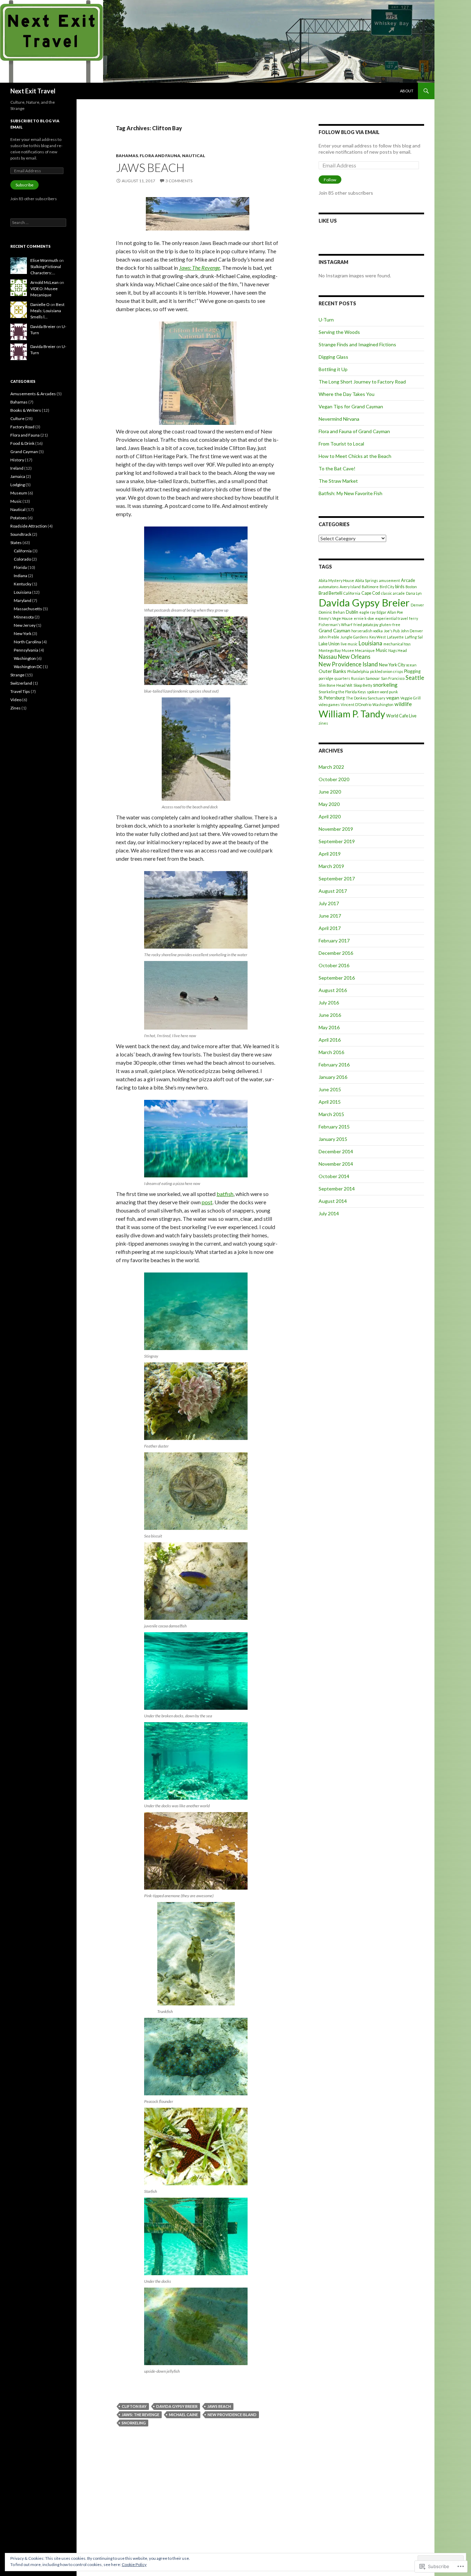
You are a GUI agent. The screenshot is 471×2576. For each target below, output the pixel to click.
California (352, 593)
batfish (225, 1194)
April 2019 (330, 854)
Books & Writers (26, 410)
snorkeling (134, 2423)
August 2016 (333, 990)
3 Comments (179, 181)
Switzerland (21, 683)
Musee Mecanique (358, 650)
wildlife (403, 704)
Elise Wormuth (44, 260)
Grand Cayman (334, 630)
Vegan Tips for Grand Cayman (351, 406)
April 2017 (330, 928)
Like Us (328, 221)
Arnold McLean (44, 282)
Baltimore (370, 587)
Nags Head (398, 650)
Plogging (412, 671)
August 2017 (333, 891)
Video (16, 700)
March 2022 (331, 767)
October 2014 (334, 1176)
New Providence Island (232, 2415)
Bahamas (127, 156)
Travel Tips (20, 691)
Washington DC (28, 667)
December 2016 (336, 953)
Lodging (18, 485)
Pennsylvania (26, 650)
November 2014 (336, 1164)
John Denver (412, 631)
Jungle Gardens (354, 637)
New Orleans (354, 657)
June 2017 (330, 916)
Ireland (17, 468)
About (407, 91)
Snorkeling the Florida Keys (342, 692)
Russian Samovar (365, 678)
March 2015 (331, 1114)
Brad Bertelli (330, 593)
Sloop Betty (363, 685)
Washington (383, 704)
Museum (19, 493)
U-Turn (326, 320)
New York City (392, 665)
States (16, 543)
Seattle (415, 678)
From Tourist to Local (341, 444)
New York (23, 633)
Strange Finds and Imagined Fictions (357, 344)
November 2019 (336, 829)
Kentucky (23, 584)
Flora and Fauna (160, 156)
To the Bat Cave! (337, 468)
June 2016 (330, 1015)
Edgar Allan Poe (390, 612)
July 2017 (329, 903)
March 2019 (331, 866)
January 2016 (333, 1077)
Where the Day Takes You (347, 394)
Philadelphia (358, 671)
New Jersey (25, 625)
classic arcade (393, 593)
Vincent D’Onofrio (356, 704)
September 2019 (337, 841)
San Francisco (393, 678)
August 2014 (333, 1201)
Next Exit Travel (33, 91)
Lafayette (395, 637)
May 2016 (329, 1027)
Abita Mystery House (336, 580)
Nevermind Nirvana (339, 419)
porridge (326, 678)
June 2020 (330, 792)
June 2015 (330, 1089)
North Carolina (27, 642)
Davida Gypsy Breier (177, 2406)
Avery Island (350, 587)
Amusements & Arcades (33, 394)
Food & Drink (22, 443)
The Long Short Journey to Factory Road (362, 382)
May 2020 (329, 804)
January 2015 (333, 1139)
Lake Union (329, 644)
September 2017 (337, 878)
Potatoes (19, 518)
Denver (417, 605)
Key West (378, 637)
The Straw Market (338, 481)
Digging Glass (333, 357)
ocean (411, 665)
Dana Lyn (414, 593)
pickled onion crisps (387, 671)
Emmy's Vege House (336, 618)
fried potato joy (366, 625)
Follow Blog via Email (349, 132)
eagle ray (367, 612)
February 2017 (334, 941)
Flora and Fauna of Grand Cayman (354, 431)
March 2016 (331, 1052)
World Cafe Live (401, 716)
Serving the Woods (339, 332)
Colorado (22, 559)
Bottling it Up (333, 369)
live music (349, 644)
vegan (393, 698)
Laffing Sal (414, 637)
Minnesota (24, 617)
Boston (411, 587)
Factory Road (22, 427)
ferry (413, 618)
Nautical (194, 156)
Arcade (408, 580)
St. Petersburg (332, 698)
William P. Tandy (352, 714)
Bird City (387, 587)
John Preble (329, 637)
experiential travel (392, 618)
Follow (330, 180)
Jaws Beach (150, 167)
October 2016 (334, 965)
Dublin (352, 612)
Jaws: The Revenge (141, 2415)
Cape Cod (371, 593)
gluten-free (390, 625)
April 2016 (330, 1040)
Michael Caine (183, 2415)
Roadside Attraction (29, 526)
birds (400, 587)
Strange (17, 675)
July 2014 (329, 1213)
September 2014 (337, 1189)
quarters (342, 678)
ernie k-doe (364, 618)
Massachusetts (28, 609)
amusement (389, 580)
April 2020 (330, 816)
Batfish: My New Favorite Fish (350, 493)
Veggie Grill (410, 698)
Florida (20, 567)
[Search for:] (38, 222)
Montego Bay (330, 650)
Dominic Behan (332, 612)
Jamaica (18, 476)
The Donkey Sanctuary (365, 698)
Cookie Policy (134, 2564)
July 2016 (329, 1003)
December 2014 (336, 1151)
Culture (17, 418)
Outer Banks (332, 671)
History (17, 460)
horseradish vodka (367, 631)
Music (382, 650)
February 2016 (334, 1065)
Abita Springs (367, 580)
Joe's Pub (392, 631)
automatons (329, 587)
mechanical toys (397, 644)
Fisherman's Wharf (335, 625)
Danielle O (40, 304)
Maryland (23, 600)
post (207, 1202)
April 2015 (330, 1102)
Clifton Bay (134, 2406)
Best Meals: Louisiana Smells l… (47, 311)
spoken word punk (382, 692)
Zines (16, 708)
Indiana (21, 576)
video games (329, 704)
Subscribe (24, 185)
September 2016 (337, 978)
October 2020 (334, 779)
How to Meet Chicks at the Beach (355, 456)
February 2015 (334, 1127)
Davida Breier (43, 326)
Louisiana (370, 643)
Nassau (328, 657)
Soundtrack (21, 534)
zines (323, 723)
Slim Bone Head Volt (335, 685)
